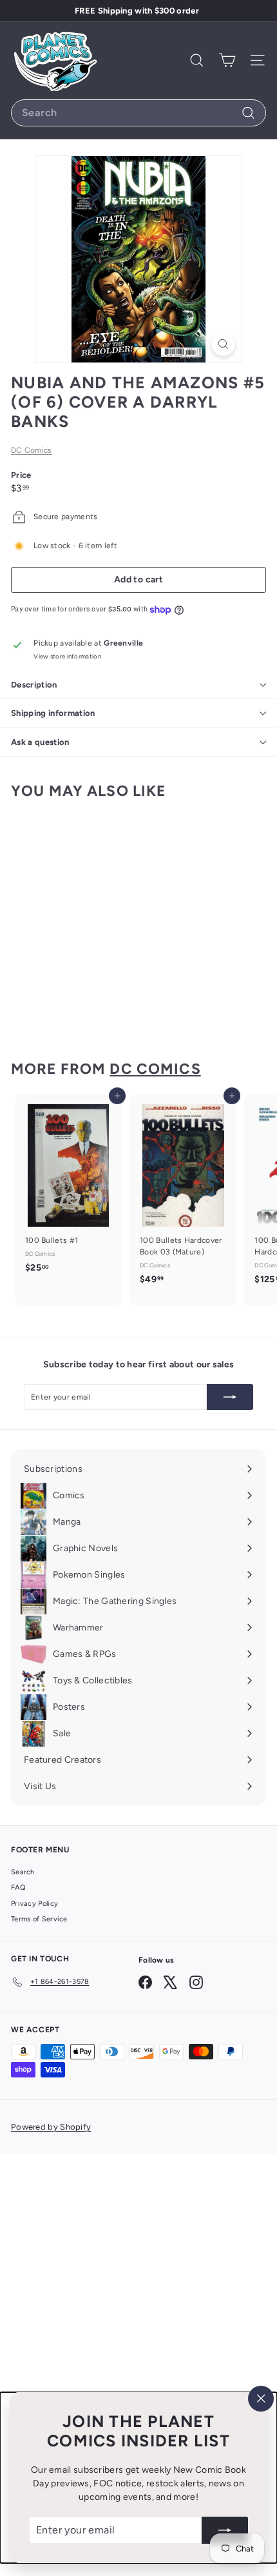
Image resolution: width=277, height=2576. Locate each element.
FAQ (18, 1887)
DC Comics (32, 450)
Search (23, 1872)
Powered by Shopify (51, 2127)
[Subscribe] (225, 2530)
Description (34, 685)
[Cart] (227, 60)
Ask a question (40, 742)
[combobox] (138, 113)
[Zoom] (223, 344)
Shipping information (53, 713)
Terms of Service (39, 1919)
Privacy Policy (34, 1904)
